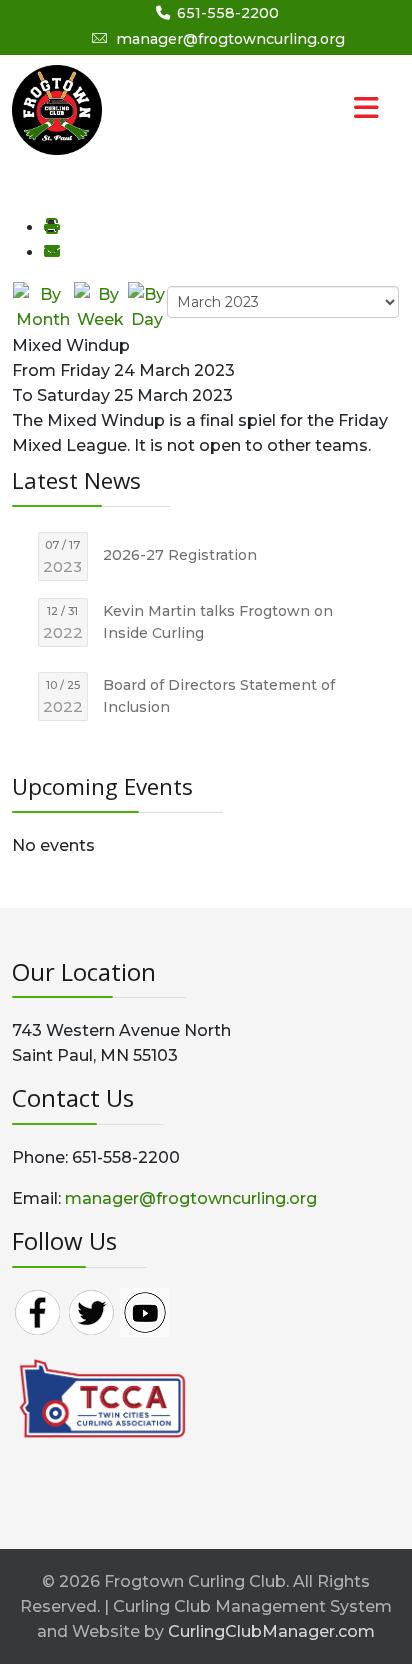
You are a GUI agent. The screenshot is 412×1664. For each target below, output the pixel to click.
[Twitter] (91, 1311)
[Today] (146, 305)
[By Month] (42, 305)
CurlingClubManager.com (271, 1631)
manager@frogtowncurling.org (230, 39)
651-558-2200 (228, 13)
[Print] (51, 227)
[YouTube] (145, 1311)
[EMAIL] (51, 252)
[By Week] (100, 305)
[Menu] (326, 110)
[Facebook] (37, 1311)
